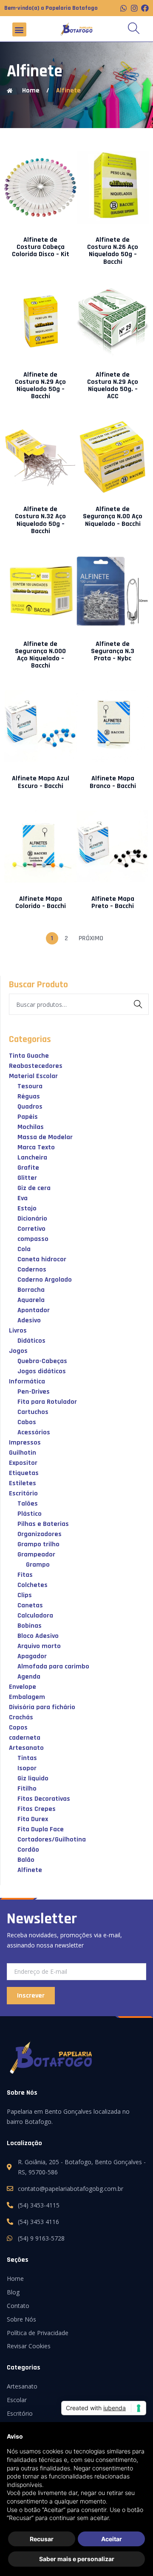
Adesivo (29, 1320)
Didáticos (31, 1341)
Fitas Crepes (37, 1809)
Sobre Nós (21, 2319)
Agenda (29, 1677)
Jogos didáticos (42, 1371)
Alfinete (68, 91)
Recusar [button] (42, 2539)
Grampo (38, 1565)
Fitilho (27, 1789)
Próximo (91, 938)
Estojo (27, 1208)
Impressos (25, 1443)
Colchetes (33, 1585)
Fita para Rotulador (47, 1402)
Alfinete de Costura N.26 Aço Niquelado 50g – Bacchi (113, 251)
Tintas (27, 1758)
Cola (24, 1249)
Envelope (23, 1687)
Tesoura (30, 1086)
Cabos (27, 1422)
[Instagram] (134, 8)
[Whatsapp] (124, 8)
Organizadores (40, 1534)
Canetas (30, 1605)
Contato (18, 2306)
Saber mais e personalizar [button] (77, 2559)
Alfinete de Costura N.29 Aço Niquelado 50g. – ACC (113, 386)
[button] (19, 29)
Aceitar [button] (112, 2539)
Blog (13, 2292)
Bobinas (30, 1626)
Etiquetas (24, 1473)
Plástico (30, 1514)
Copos (18, 1728)
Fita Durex (33, 1819)
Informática (27, 1382)
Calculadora (35, 1616)
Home (15, 2278)
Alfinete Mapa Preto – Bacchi (113, 902)
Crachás (21, 1717)
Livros (18, 1331)
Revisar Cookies (29, 2346)
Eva (23, 1198)
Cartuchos (33, 1412)
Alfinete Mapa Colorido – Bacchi (41, 902)
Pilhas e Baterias (43, 1524)
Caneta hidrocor (42, 1259)
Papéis (28, 1117)
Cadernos (32, 1270)
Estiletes (23, 1483)
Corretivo (31, 1229)
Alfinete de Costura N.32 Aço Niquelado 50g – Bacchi (40, 520)
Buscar (140, 1006)
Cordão (28, 1850)
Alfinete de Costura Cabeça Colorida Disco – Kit (41, 247)
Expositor (23, 1463)
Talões (28, 1504)
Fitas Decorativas (44, 1799)
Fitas (25, 1575)
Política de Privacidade (38, 2333)
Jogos (18, 1351)
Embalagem (27, 1697)
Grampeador (36, 1555)
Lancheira (32, 1158)
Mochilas (31, 1127)
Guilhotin (23, 1453)
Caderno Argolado (45, 1280)
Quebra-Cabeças (42, 1361)
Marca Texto (36, 1147)
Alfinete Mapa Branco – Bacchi (113, 782)
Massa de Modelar (45, 1137)
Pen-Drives (34, 1392)
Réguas (29, 1097)
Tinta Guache (29, 1056)
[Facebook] (145, 8)
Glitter (27, 1178)
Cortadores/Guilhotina (52, 1840)
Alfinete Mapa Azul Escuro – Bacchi (41, 782)
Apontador (34, 1310)
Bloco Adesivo (38, 1636)
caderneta (25, 1738)
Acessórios (34, 1432)
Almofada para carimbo (53, 1667)
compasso (33, 1239)
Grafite (28, 1168)
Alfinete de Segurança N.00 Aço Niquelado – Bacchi (113, 516)
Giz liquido (33, 1778)
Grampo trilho (38, 1544)
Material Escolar (33, 1076)
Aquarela (31, 1300)
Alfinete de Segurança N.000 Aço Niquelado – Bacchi (40, 655)
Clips (25, 1595)
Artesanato (26, 1748)
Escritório (23, 1493)
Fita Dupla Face (41, 1829)
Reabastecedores (36, 1066)
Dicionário (32, 1219)
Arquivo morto (39, 1646)
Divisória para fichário (42, 1707)
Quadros (30, 1107)
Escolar (17, 2400)
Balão (26, 1860)
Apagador (32, 1656)
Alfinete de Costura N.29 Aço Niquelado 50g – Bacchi (40, 386)
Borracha (31, 1290)
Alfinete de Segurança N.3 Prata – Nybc (113, 651)
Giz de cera (34, 1188)
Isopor (27, 1768)
